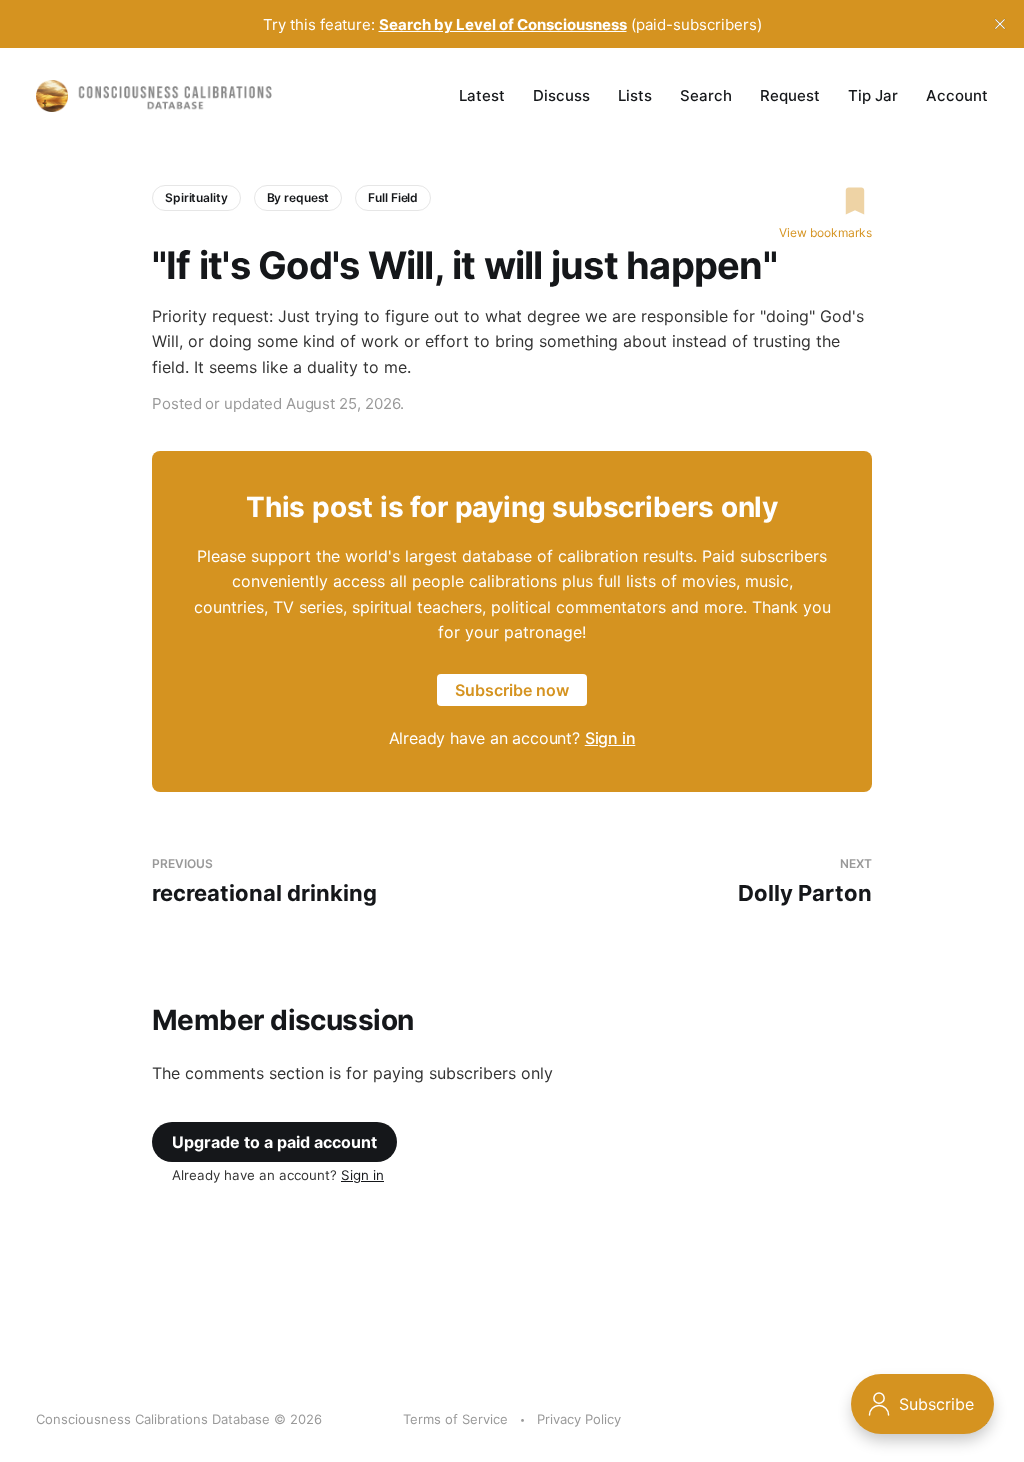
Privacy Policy (579, 1419)
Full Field (393, 197)
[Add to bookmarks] (825, 201)
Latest (482, 95)
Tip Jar (873, 95)
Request (790, 95)
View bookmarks (825, 232)
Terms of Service (455, 1419)
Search (706, 95)
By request (298, 197)
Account (957, 95)
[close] (1000, 24)
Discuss (561, 95)
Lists (635, 95)
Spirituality (196, 197)
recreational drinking (264, 881)
